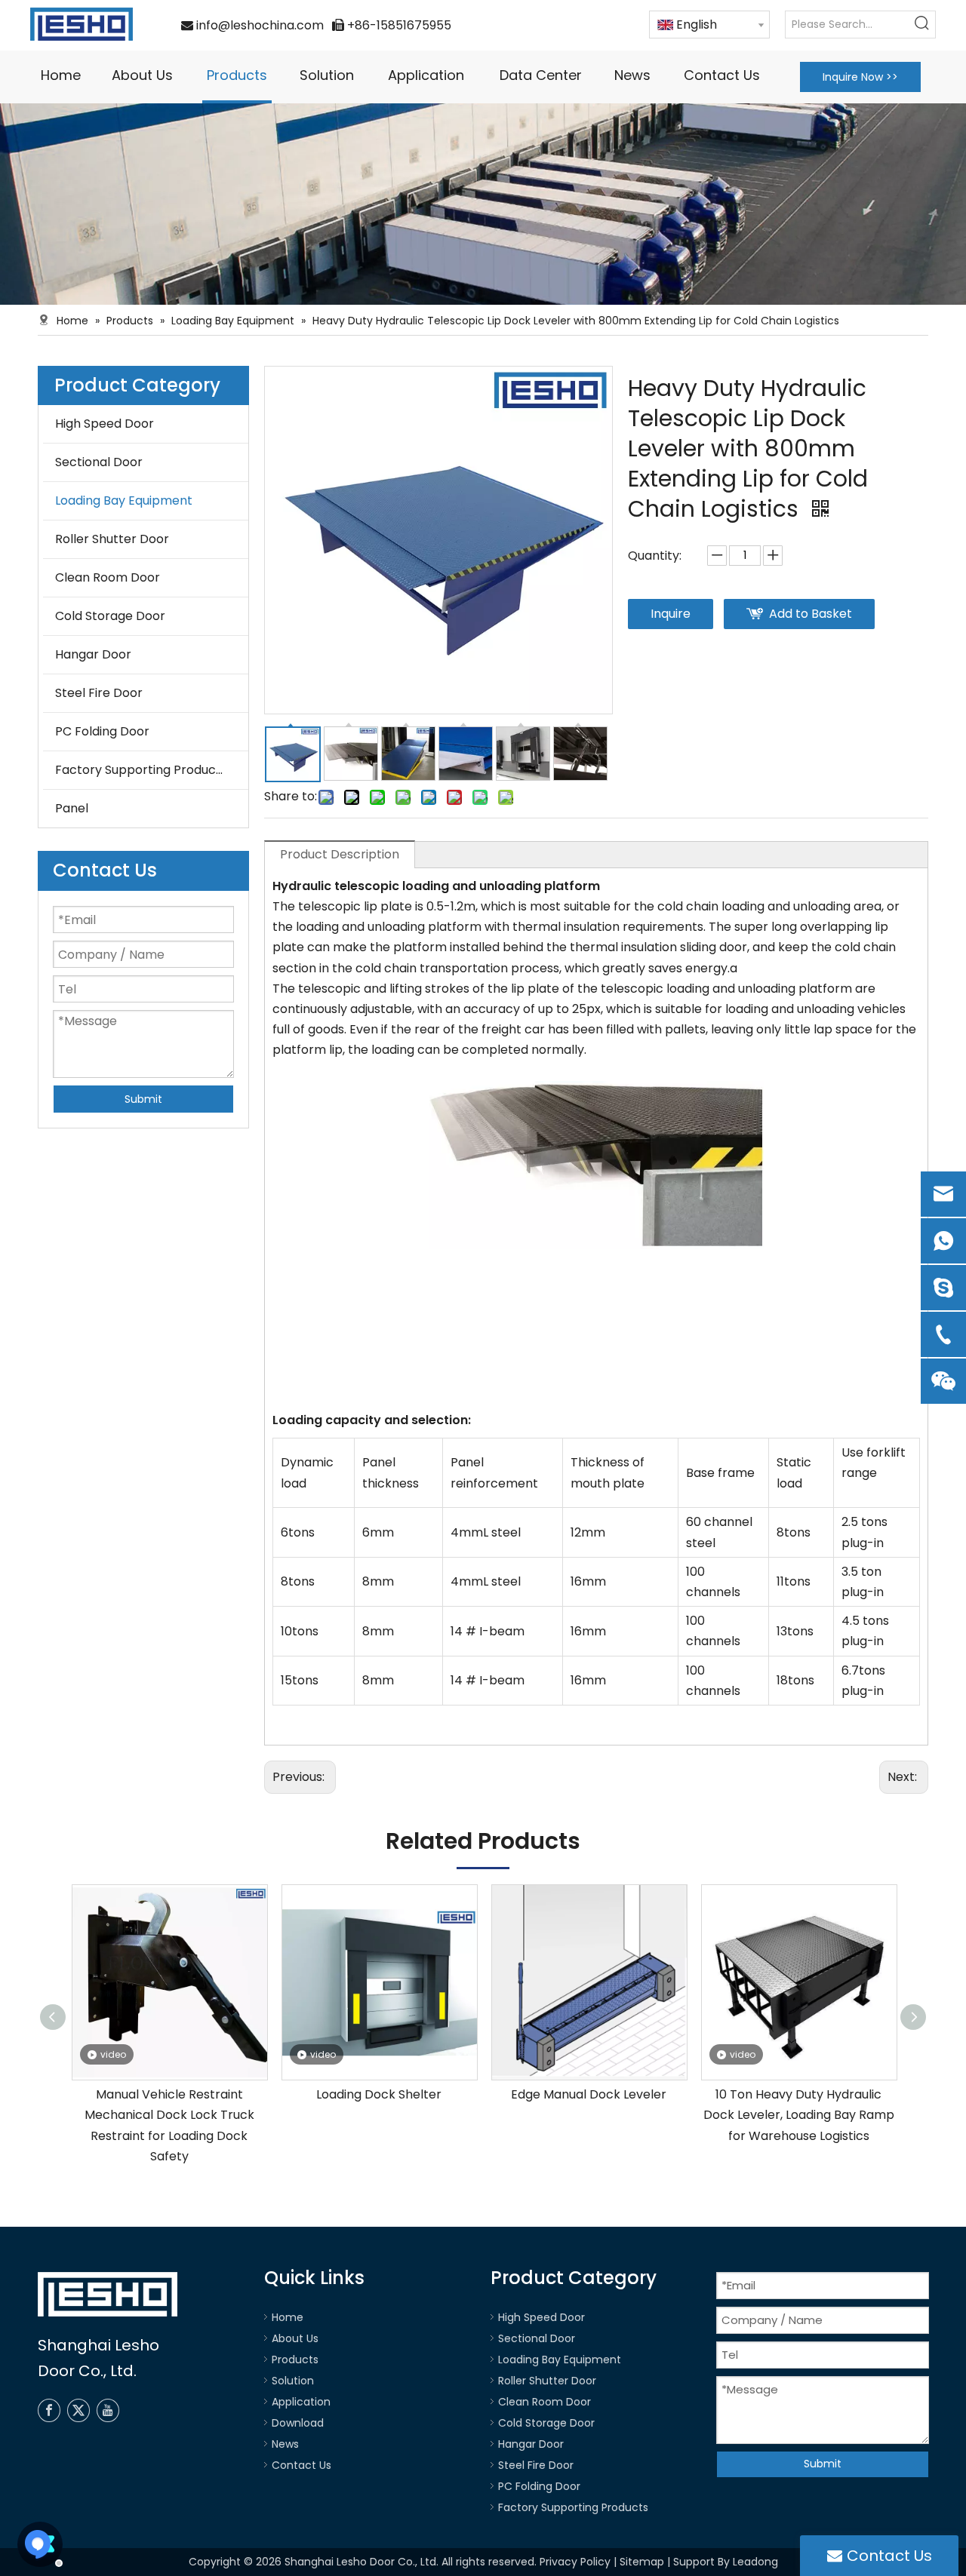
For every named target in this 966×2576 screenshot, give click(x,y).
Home (288, 2317)
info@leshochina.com (260, 25)
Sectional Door (99, 462)
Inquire (671, 614)
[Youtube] (108, 2410)
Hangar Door (93, 654)
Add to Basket (811, 614)
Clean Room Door (108, 577)
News (285, 2444)
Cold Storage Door (110, 616)
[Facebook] (49, 2410)
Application (301, 2402)
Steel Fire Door (99, 693)
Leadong (755, 2562)
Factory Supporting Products (141, 770)
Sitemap (642, 2562)
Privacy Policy (575, 2562)
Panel (72, 808)
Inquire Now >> (860, 77)
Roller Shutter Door (112, 539)
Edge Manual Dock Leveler (589, 2094)
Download (298, 2423)
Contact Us (301, 2465)
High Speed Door (105, 424)
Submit (143, 1099)
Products (295, 2360)
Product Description (340, 854)
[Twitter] (78, 2410)
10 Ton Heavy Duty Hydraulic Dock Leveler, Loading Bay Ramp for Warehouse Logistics (799, 2115)
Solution (293, 2381)
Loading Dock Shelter (379, 2094)
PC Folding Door (102, 731)
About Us (295, 2338)
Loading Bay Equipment (124, 500)
